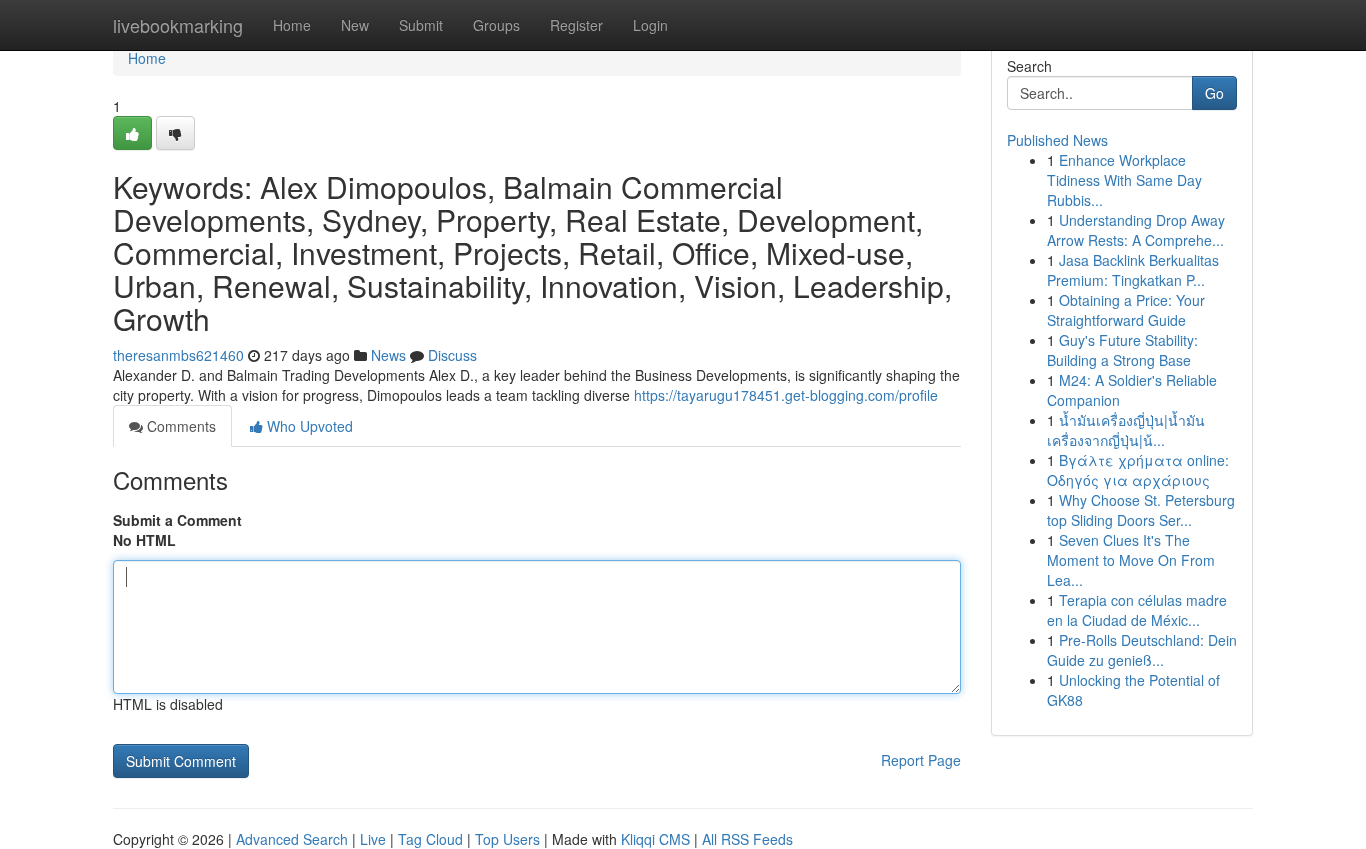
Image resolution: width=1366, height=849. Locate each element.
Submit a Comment (177, 520)
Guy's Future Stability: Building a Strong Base (1122, 350)
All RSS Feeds (747, 839)
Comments (179, 426)
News (388, 355)
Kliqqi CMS (655, 839)
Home (292, 25)
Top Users (507, 839)
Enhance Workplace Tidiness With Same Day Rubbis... (1124, 180)
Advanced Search (292, 839)
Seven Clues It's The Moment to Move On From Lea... (1131, 560)
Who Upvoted (308, 426)
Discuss (452, 355)
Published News (1057, 140)
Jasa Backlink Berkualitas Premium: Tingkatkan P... (1133, 270)
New (355, 25)
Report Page (921, 760)
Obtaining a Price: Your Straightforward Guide (1126, 310)
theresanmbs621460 (178, 355)
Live (373, 839)
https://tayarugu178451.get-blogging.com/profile (786, 395)
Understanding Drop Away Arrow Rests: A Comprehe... (1136, 230)
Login (650, 25)
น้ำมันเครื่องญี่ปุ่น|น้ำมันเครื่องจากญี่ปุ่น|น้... (1126, 430)
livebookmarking (178, 25)
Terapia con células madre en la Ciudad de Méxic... (1137, 610)
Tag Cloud (430, 839)
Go (1214, 93)
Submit (421, 25)
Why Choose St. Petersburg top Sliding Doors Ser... (1141, 510)
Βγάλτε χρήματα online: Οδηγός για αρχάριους (1138, 470)
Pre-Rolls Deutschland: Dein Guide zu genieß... (1142, 650)
